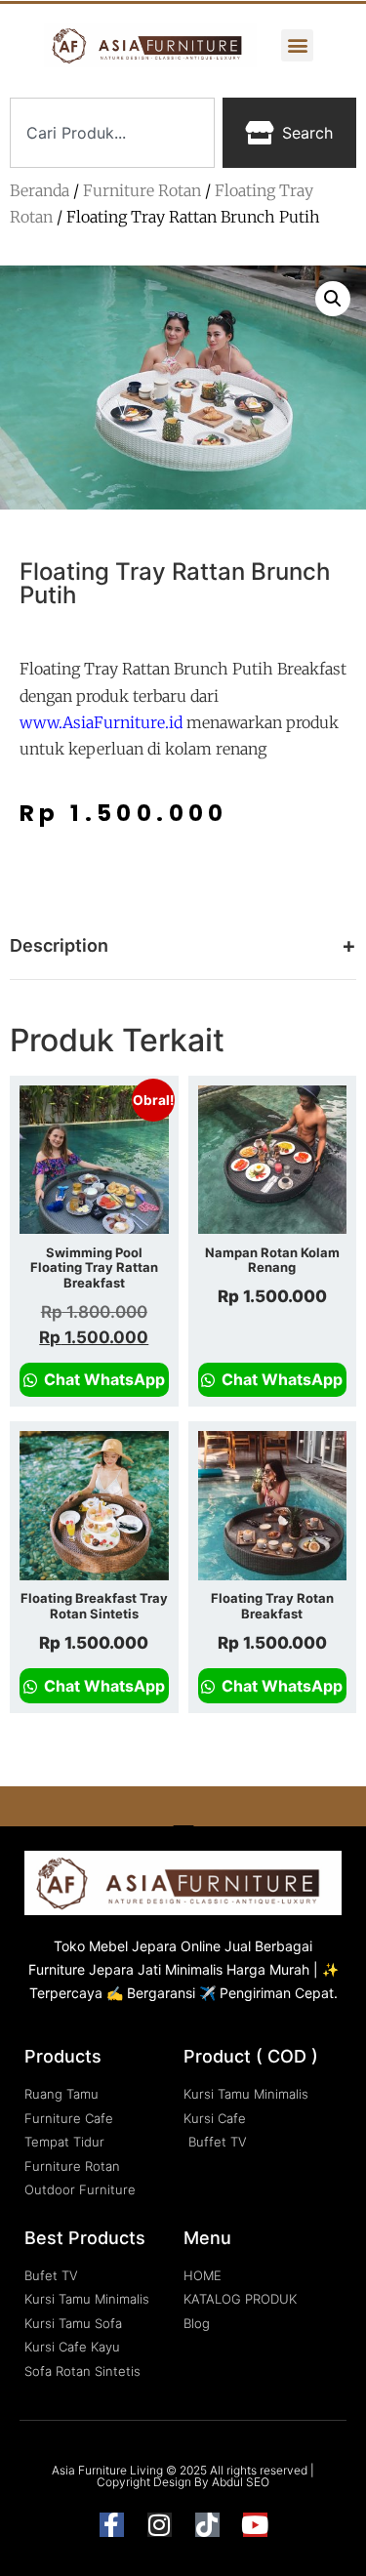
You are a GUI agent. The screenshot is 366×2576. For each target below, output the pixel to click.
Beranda (40, 190)
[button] (297, 45)
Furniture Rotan (142, 190)
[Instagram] (160, 2525)
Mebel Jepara (133, 1946)
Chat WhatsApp (102, 1379)
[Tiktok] (207, 2525)
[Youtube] (255, 2525)
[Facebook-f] (112, 2525)
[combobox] (112, 133)
